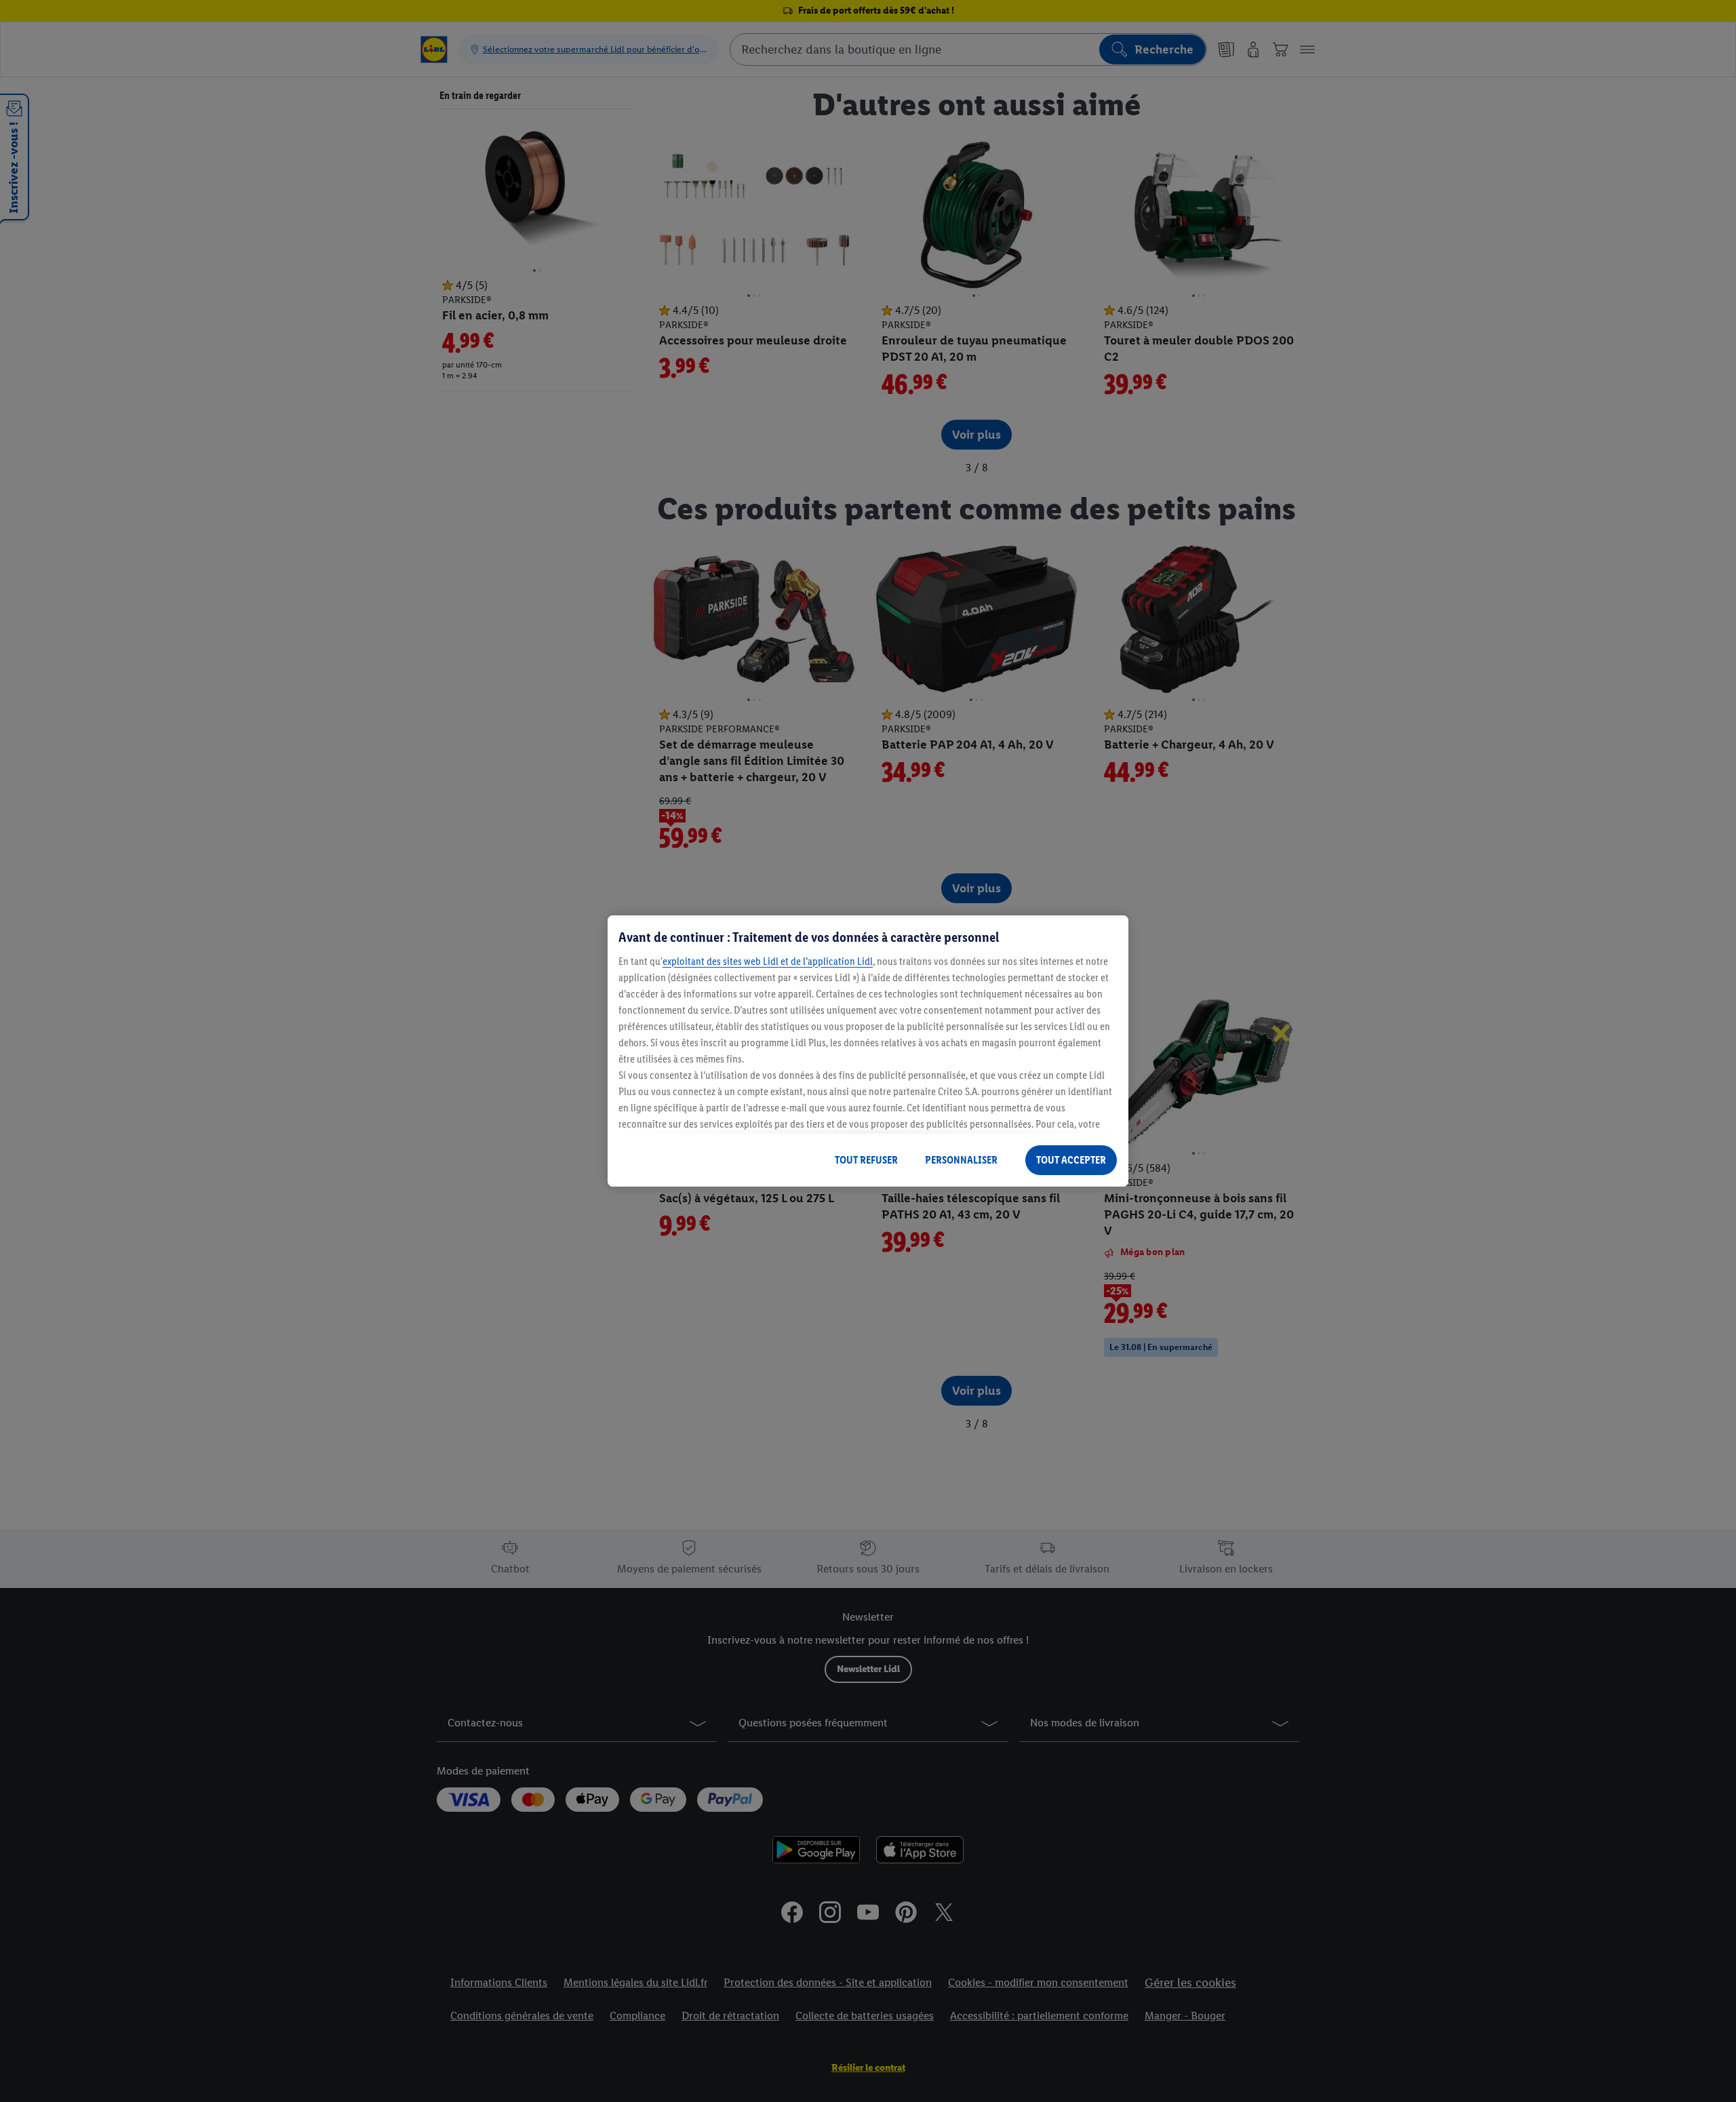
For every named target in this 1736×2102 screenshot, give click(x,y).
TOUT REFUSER (866, 1160)
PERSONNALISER (961, 1160)
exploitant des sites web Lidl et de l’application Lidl (768, 961)
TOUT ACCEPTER (1071, 1160)
